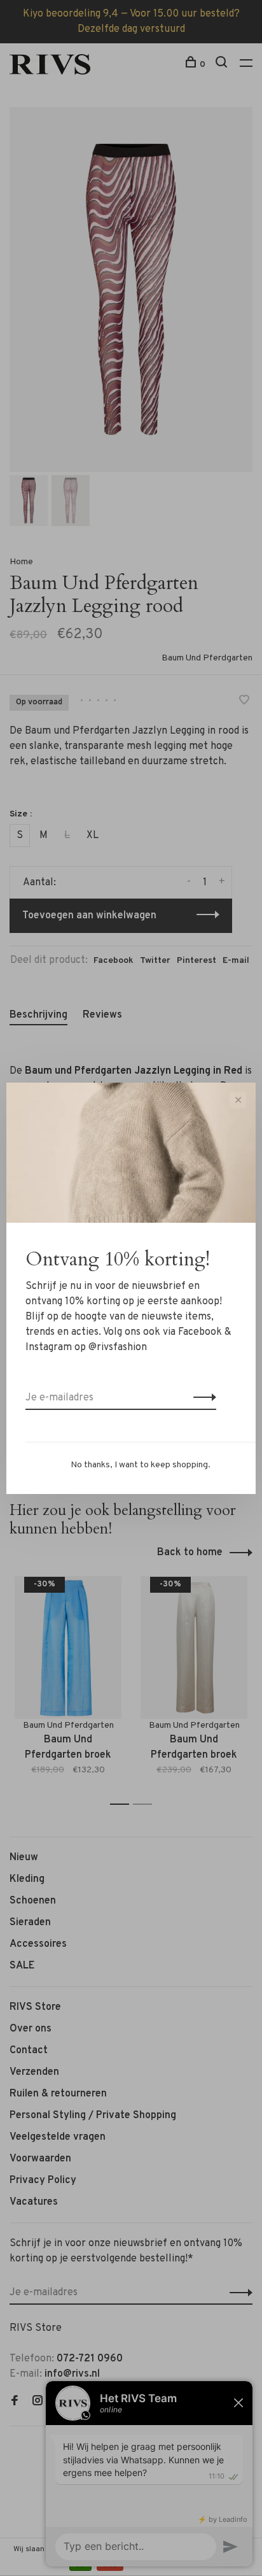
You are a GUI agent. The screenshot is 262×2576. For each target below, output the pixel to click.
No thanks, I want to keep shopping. (141, 1465)
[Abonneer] (201, 1398)
